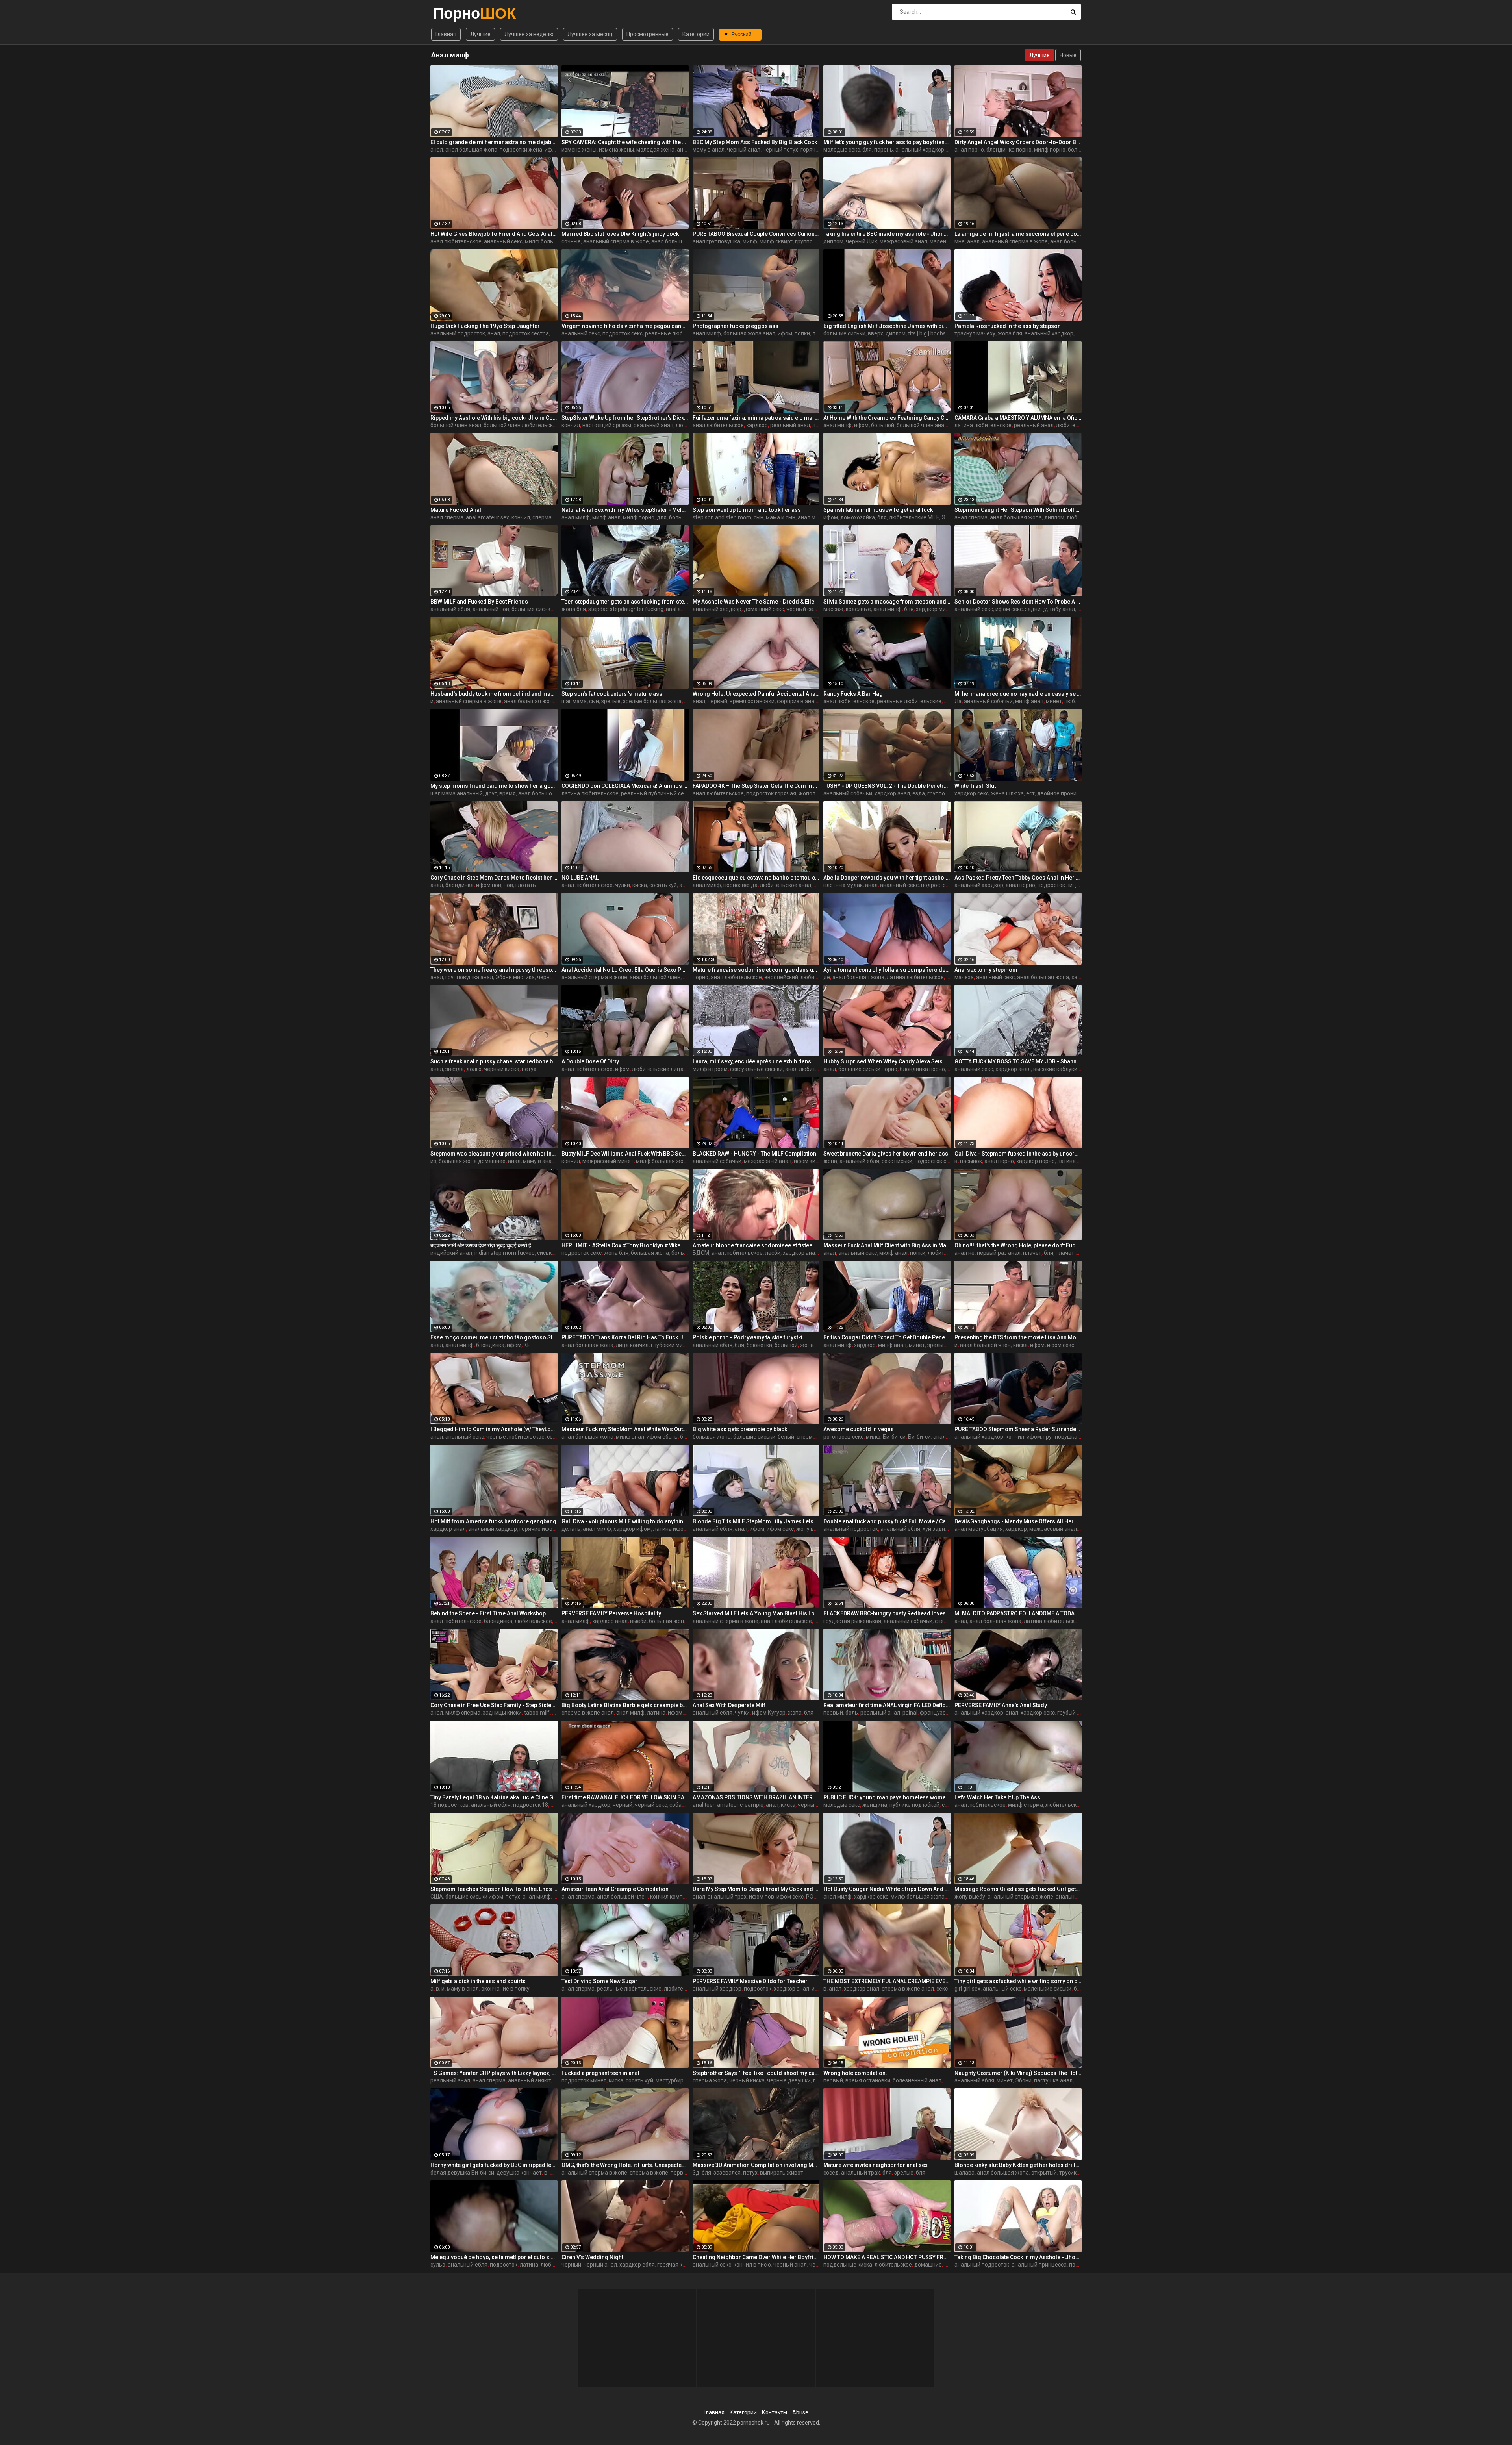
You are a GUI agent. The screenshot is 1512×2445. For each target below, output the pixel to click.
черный (547, 977)
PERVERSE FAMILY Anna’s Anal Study (1001, 1705)
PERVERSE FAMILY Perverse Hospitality (611, 1613)
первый (717, 701)
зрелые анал (944, 1345)
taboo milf (537, 1713)
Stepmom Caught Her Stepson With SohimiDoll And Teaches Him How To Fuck (1018, 510)
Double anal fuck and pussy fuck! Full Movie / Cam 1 (887, 1521)
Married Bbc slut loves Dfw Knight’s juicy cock (620, 234)
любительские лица (658, 1069)
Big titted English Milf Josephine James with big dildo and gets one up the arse (887, 326)
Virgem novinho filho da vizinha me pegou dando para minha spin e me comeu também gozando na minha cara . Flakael (625, 326)
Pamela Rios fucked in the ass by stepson (1008, 326)
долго (474, 1069)
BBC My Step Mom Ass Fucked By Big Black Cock (755, 142)
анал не (964, 1253)
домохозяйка (858, 517)
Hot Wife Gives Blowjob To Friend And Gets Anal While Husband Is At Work (494, 234)
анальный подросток (458, 333)
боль (852, 1713)
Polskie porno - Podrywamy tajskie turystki (748, 1337)
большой (1079, 150)
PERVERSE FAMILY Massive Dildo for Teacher (750, 1981)
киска (640, 885)
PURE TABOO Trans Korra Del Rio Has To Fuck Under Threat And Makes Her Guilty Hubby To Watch (625, 1337)
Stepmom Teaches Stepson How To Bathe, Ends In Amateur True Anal (494, 1889)
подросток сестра (526, 333)
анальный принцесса (1039, 2265)
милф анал (606, 517)
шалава (964, 2173)
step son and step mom (722, 517)
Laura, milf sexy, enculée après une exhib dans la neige (756, 1061)
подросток (758, 1989)
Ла (958, 701)
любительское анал (786, 885)
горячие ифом (819, 150)
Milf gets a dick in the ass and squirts (478, 1981)
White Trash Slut (975, 786)
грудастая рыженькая (852, 1621)
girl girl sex (967, 1989)
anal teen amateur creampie (728, 1805)
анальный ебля (450, 609)
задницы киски (502, 1713)
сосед (831, 2173)
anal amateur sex (487, 517)
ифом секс (1009, 609)
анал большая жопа (471, 150)
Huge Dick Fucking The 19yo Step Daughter (485, 326)
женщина (875, 1805)
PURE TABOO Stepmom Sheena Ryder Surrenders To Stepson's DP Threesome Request (1018, 1429)
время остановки (752, 701)
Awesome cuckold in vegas (859, 1429)
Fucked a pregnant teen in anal (600, 2073)
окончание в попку (505, 1989)
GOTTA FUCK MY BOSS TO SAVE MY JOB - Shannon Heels (1018, 1061)
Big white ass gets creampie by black (740, 1429)
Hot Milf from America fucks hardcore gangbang (493, 1521)
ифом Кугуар (769, 1713)
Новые (1068, 55)
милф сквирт (776, 241)
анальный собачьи (988, 701)
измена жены (579, 150)
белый (786, 1437)
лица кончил (632, 1345)
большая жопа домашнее (472, 1161)
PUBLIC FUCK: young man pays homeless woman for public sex (887, 1797)
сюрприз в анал (797, 701)
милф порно (1050, 150)
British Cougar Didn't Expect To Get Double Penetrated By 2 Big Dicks (887, 1337)
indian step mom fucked (505, 1253)
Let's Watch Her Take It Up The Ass (997, 1797)
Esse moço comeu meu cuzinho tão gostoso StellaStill (494, 1337)
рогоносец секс (843, 1437)
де (827, 977)
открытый (1044, 2173)
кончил (571, 425)
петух (529, 1069)
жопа (830, 1161)
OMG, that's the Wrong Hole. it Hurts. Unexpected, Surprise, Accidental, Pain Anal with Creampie (625, 2165)
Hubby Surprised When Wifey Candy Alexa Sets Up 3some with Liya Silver (887, 1061)
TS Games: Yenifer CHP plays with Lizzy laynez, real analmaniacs (494, 2073)
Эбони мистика (515, 977)
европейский (781, 977)
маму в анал (709, 150)
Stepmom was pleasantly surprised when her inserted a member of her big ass (494, 1154)
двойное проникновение (1069, 793)
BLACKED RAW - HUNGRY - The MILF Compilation (754, 1154)
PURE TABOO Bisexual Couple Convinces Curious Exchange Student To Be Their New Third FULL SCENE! (756, 234)
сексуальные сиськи (756, 1069)
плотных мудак (843, 885)
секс (948, 1805)
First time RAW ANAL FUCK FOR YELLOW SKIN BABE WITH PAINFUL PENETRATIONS (625, 1797)
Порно (454, 13)
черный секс (802, 609)
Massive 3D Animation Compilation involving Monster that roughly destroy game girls (756, 2165)
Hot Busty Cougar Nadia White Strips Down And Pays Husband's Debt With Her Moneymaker (887, 1889)
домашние (928, 2265)
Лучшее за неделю (529, 34)
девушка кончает (519, 2173)
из (433, 1161)
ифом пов (489, 885)
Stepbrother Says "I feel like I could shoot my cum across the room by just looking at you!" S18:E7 (756, 2073)
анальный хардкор (920, 150)
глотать (526, 885)
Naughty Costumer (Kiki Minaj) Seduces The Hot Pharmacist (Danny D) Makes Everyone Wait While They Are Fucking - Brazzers (1018, 2073)
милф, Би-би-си (886, 1437)
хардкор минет (935, 609)
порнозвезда (740, 885)
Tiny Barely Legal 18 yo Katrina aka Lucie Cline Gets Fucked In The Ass (494, 1797)
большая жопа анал (749, 333)
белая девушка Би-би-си (462, 2173)
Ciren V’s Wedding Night (592, 2257)
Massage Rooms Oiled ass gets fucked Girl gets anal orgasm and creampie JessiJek (1018, 1889)
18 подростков (449, 1805)
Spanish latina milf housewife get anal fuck (878, 510)
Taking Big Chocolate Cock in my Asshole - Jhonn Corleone (1018, 2257)
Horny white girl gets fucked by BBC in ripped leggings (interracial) (494, 2165)
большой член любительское (521, 425)
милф (750, 241)
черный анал (744, 150)
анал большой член (1076, 241)
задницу (1036, 609)
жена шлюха (1007, 793)
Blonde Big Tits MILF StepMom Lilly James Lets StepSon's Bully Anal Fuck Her (756, 1521)
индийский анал (451, 1253)
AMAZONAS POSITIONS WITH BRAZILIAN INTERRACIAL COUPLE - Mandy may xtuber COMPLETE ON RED (756, 1797)
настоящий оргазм (607, 425)
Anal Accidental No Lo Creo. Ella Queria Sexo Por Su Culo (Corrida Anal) (625, 970)
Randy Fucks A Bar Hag (853, 694)
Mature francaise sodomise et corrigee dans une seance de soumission (756, 970)
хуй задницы (939, 1529)
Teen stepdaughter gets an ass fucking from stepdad (625, 602)
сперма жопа (710, 2080)
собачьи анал (687, 1805)
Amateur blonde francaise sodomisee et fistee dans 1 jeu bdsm (756, 1245)
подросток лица (1058, 885)
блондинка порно (1009, 150)
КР (527, 1345)
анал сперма (447, 517)
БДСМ (701, 1253)
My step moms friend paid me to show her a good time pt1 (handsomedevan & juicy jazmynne (494, 786)
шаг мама (574, 701)
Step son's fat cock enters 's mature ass (612, 694)
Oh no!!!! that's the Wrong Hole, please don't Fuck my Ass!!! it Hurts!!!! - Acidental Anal (1018, 1245)
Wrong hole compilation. (855, 2073)
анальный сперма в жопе (616, 241)
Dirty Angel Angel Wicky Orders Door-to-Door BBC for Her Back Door (1018, 142)
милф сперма (463, 1713)
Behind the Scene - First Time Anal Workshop (488, 1613)
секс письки (897, 1161)
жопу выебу (812, 1529)
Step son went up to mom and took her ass (747, 510)
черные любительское (515, 1437)
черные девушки (789, 2080)
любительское (533, 1621)
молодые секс (842, 150)
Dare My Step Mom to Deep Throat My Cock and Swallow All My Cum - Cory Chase (756, 1889)
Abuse (800, 2412)
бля (867, 150)
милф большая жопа (552, 241)
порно (700, 977)
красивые (858, 609)
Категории (696, 34)
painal (910, 1713)
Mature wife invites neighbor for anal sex (876, 2165)
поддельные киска (848, 2265)
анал (437, 150)
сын (759, 517)
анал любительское (456, 241)
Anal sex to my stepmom (986, 970)
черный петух (780, 150)
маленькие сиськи (1048, 1989)
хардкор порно (1036, 1161)
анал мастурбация (979, 1529)
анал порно (969, 150)
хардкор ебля (637, 2265)
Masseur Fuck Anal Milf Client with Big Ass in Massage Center (887, 1245)
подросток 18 (531, 1805)
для (662, 517)
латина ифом (670, 1529)
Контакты (775, 2412)
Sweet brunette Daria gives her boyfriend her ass (886, 1154)
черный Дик (862, 241)
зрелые (611, 701)
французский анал (944, 1713)
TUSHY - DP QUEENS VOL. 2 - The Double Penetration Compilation (887, 786)
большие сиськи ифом (540, 609)
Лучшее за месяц (590, 34)
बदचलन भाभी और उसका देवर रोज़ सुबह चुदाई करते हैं (481, 1245)
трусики (1069, 2173)
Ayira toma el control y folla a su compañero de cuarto (887, 970)
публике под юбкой (914, 1805)
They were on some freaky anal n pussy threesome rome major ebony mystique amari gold (494, 970)
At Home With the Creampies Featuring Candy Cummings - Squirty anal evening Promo (887, 418)
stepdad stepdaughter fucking (626, 609)
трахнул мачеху (975, 333)
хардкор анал (892, 793)
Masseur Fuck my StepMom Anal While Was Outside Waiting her (625, 1429)
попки (802, 333)
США (437, 1897)
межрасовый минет (608, 1161)
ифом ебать (662, 1437)
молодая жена (655, 150)
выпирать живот (782, 2173)
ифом (785, 333)
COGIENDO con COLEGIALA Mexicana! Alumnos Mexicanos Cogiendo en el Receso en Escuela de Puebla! (625, 786)
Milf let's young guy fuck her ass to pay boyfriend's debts (887, 142)
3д (696, 2173)
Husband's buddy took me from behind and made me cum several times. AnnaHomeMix (494, 694)
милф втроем (710, 1069)
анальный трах (727, 1897)
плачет (1032, 1253)
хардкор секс (972, 793)
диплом (833, 241)
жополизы (812, 793)
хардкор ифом (632, 1529)
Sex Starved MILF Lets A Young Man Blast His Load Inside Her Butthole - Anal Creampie (756, 1613)
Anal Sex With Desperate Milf (729, 1705)
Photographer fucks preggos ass (736, 326)
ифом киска (809, 1161)
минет (1054, 701)
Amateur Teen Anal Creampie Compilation (615, 1889)
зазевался (727, 2173)
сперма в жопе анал (588, 1713)
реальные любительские (677, 333)
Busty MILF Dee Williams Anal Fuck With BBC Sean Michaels (625, 1154)
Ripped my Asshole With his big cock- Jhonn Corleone (494, 418)
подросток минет (584, 2080)
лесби (773, 1253)
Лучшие (480, 34)
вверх (876, 333)
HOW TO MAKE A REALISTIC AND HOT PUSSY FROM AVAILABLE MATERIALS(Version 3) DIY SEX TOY (887, 2257)
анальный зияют (530, 2080)
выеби (638, 1621)
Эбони (950, 517)
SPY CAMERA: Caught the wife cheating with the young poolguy (625, 142)
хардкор (757, 425)
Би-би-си (919, 1437)
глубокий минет (671, 1345)
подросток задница (947, 885)
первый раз (686, 2173)
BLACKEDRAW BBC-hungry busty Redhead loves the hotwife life (887, 1613)
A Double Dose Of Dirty (590, 1061)
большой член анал (456, 425)
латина (656, 1713)
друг (491, 793)
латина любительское (983, 425)
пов (508, 885)
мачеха (964, 977)
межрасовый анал (903, 241)
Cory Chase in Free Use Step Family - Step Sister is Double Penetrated (494, 1705)
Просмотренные (648, 34)
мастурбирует (674, 2080)
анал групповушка (716, 241)
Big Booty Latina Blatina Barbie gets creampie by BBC (625, 1705)
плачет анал (1072, 1253)
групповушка (1060, 1437)
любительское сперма (1074, 1805)
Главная (446, 34)
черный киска (502, 1069)
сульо (438, 2265)
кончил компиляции (676, 1897)
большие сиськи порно (868, 1069)
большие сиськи (844, 333)
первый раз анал (999, 1253)
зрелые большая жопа (652, 701)
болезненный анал (917, 2080)
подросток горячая (771, 793)
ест (1030, 793)
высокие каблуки (1055, 1069)
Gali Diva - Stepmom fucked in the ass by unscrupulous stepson (1018, 1154)
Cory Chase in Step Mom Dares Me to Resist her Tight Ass (494, 878)
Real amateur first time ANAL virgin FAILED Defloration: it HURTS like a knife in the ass (887, 1705)
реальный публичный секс (655, 793)
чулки (623, 885)
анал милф (707, 333)
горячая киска (676, 2265)
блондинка (460, 885)
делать (571, 1529)
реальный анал (653, 425)
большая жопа (650, 1253)
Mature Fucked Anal (456, 510)
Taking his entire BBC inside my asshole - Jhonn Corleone (887, 234)
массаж (833, 609)
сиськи (546, 1253)
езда (919, 793)
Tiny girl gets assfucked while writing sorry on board (1018, 1981)
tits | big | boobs (927, 333)
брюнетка (759, 1345)
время (508, 793)
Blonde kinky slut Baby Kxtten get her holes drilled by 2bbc (1018, 2165)
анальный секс (503, 241)
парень (884, 150)
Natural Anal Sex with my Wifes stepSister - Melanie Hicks (625, 510)
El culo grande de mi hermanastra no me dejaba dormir (494, 142)
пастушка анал (1053, 2080)
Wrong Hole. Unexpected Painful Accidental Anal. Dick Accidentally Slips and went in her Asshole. (756, 694)
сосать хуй (663, 885)
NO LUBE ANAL (580, 878)
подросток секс (623, 333)
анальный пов (491, 609)
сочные (571, 241)
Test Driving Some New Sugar (599, 1981)
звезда (455, 1069)
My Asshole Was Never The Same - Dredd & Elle (753, 602)
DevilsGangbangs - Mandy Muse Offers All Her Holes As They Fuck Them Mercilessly (1018, 1521)
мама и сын (781, 517)
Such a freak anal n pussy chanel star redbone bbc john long (494, 1061)
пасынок (971, 1161)
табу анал (1062, 609)
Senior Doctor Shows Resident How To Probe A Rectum (1018, 602)
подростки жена (521, 150)
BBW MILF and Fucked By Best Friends (479, 602)
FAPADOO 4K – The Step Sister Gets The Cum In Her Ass (756, 786)
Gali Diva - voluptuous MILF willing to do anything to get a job (625, 1521)
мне (960, 241)
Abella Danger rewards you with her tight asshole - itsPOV (887, 878)
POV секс (818, 1897)
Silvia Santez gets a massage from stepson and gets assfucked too (887, 602)
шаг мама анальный (457, 793)
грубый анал (1073, 1713)
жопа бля (1010, 333)
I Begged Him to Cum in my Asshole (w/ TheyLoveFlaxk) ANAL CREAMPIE (494, 1429)
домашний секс (764, 609)
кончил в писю (752, 2265)
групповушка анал (819, 241)
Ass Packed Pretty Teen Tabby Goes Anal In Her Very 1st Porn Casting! (1018, 878)
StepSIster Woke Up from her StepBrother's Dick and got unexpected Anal (625, 418)
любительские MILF (914, 517)
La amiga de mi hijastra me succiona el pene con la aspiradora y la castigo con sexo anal (1018, 234)
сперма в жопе (649, 2173)
